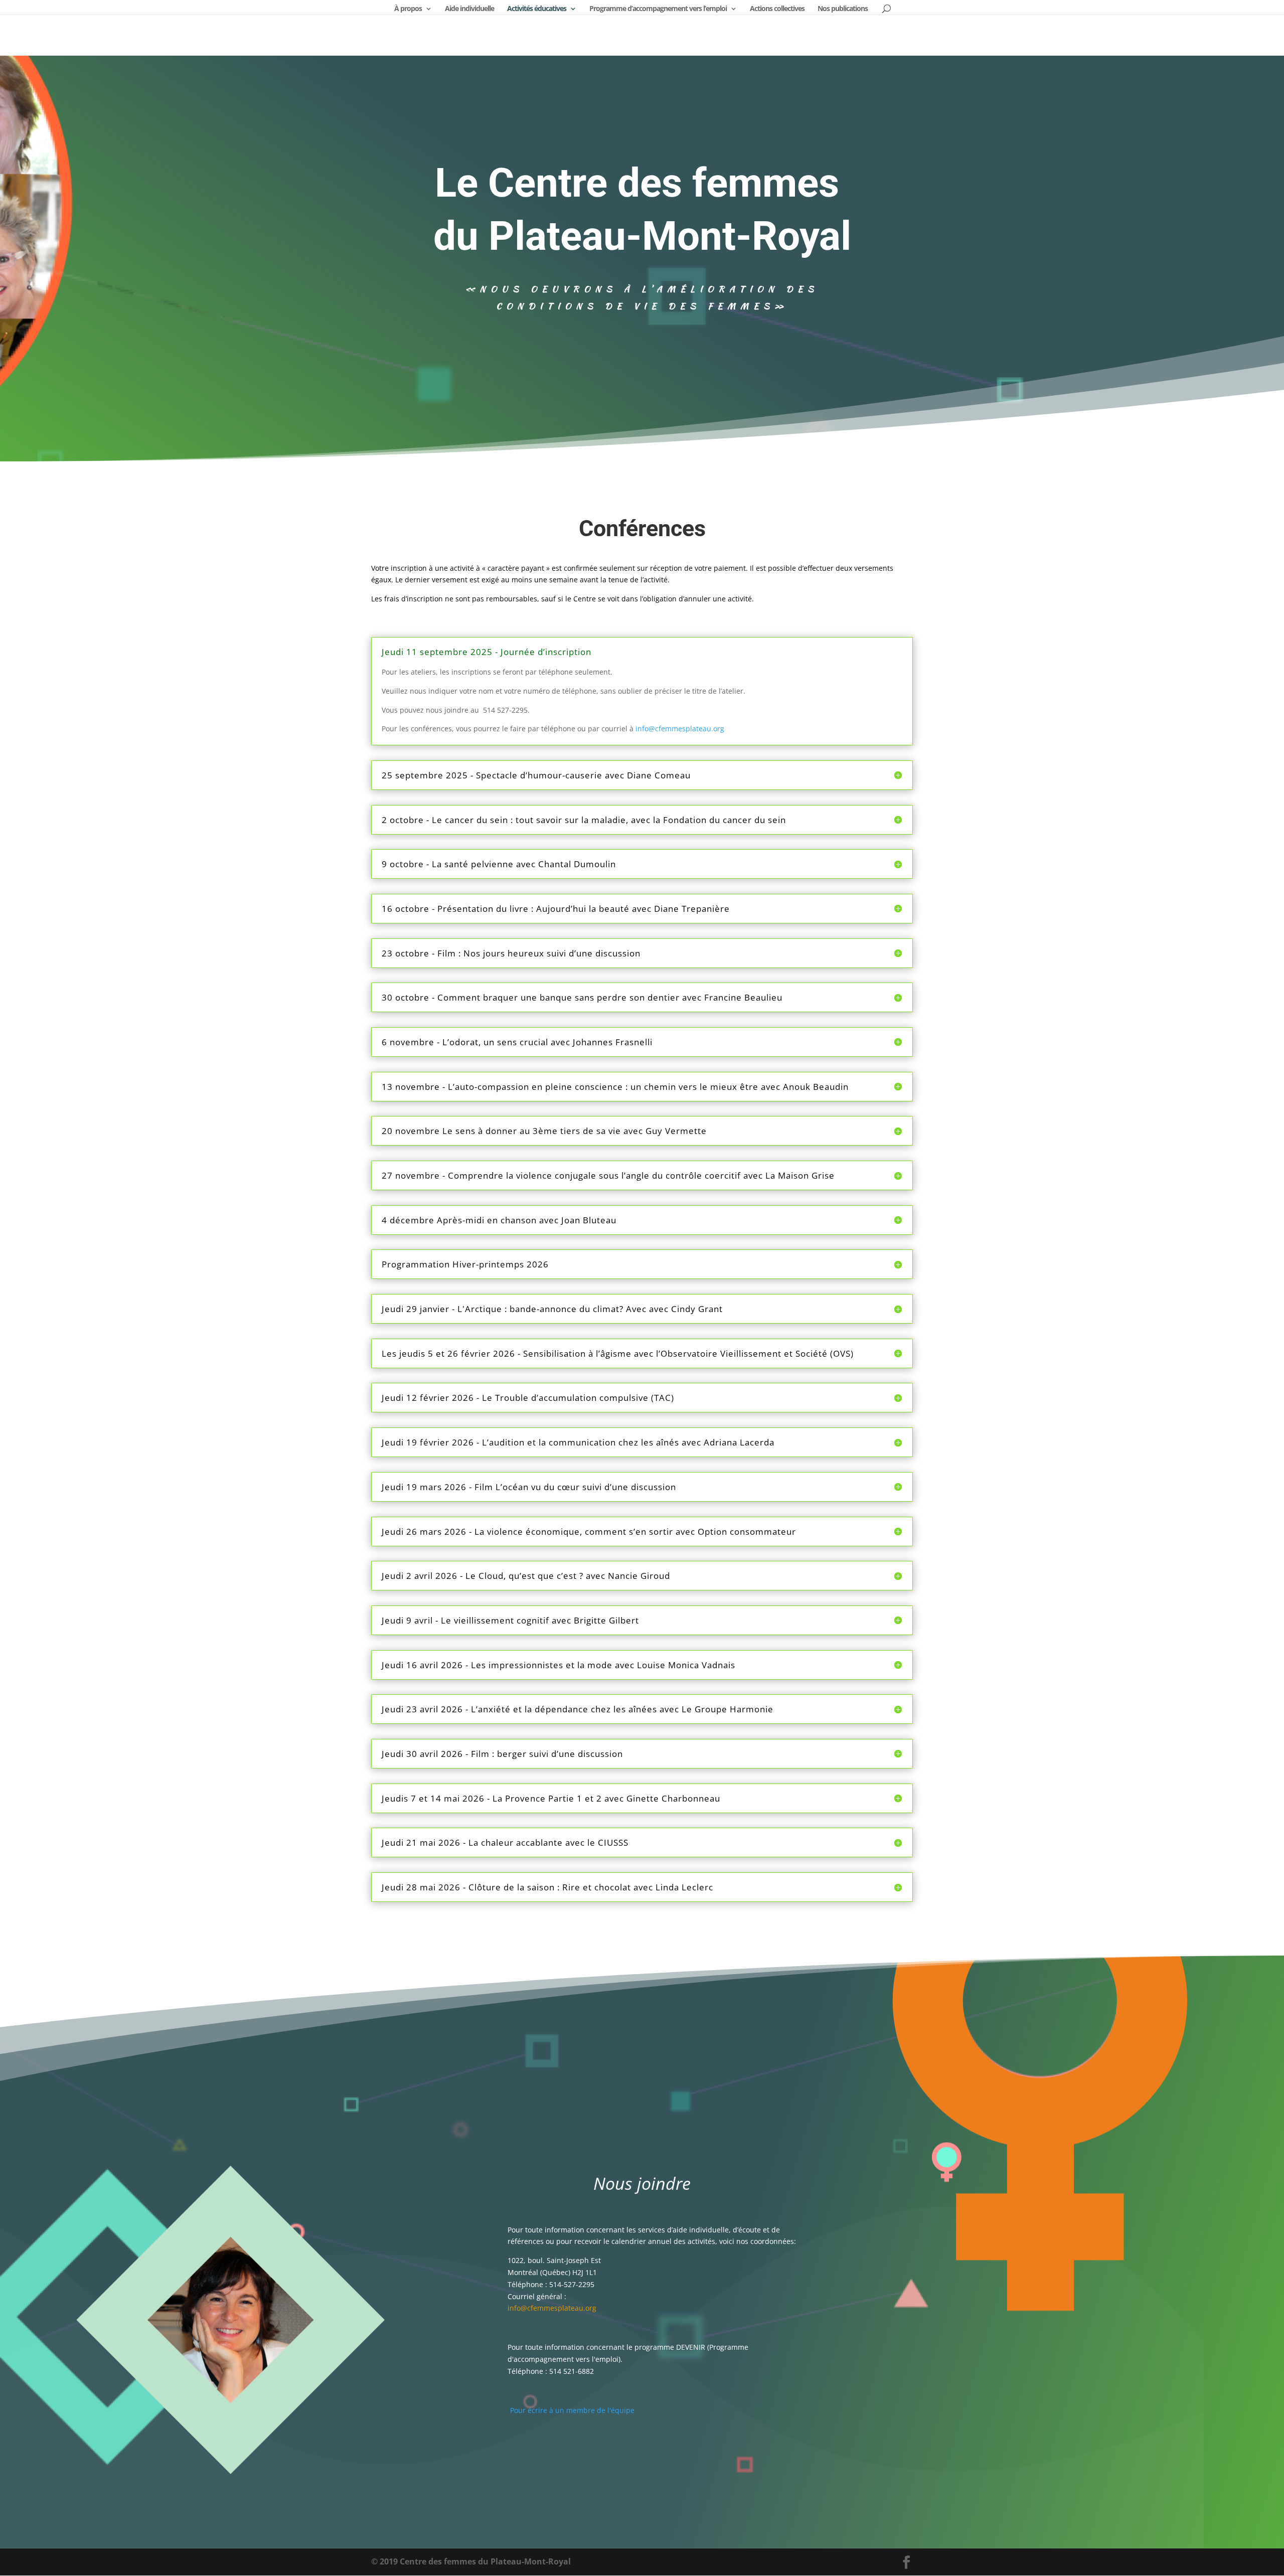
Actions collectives (777, 9)
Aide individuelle (469, 9)
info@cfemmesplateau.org (680, 729)
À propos (408, 9)
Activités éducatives (537, 9)
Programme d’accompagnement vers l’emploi (658, 9)
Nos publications (843, 9)
